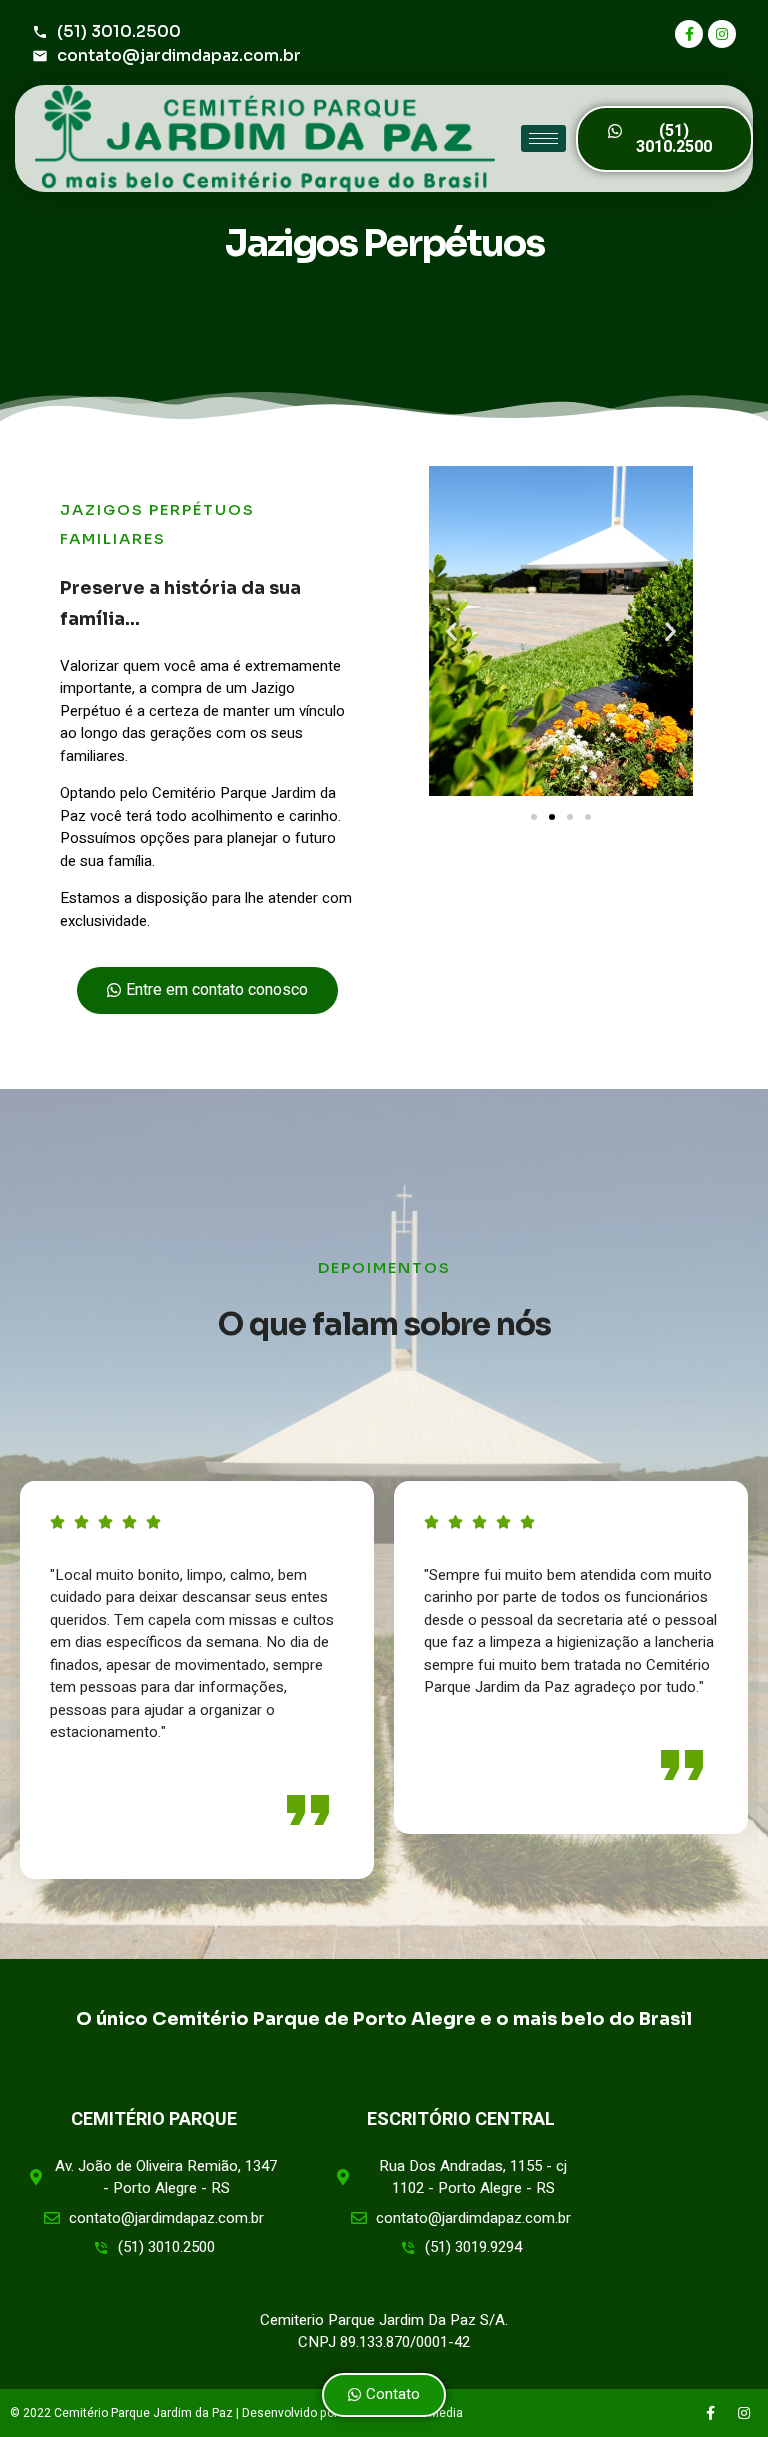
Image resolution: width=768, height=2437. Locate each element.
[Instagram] (722, 34)
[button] (664, 139)
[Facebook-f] (689, 34)
